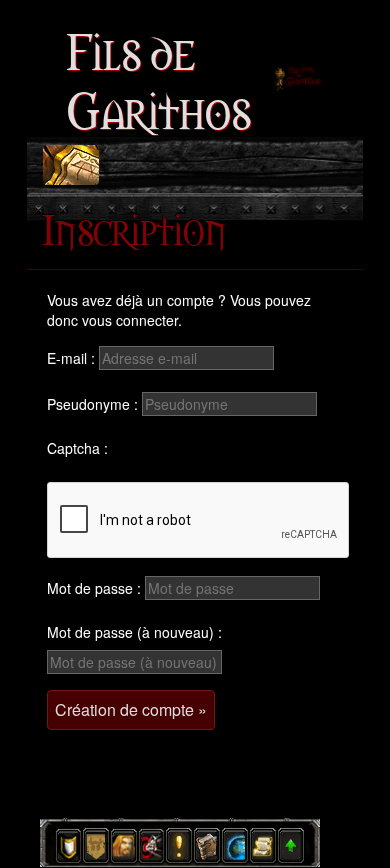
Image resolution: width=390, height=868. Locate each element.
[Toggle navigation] (71, 165)
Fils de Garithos (158, 78)
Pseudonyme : (92, 404)
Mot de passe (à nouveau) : (134, 632)
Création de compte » (131, 709)
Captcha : (77, 448)
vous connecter (130, 320)
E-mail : (71, 358)
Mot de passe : (94, 588)
